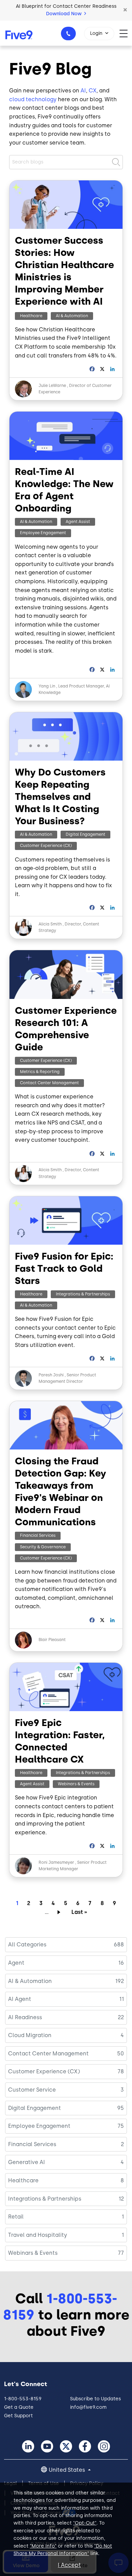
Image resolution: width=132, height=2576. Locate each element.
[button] (125, 10)
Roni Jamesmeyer (56, 1862)
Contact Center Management (49, 1083)
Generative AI (27, 2162)
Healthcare (31, 316)
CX (93, 91)
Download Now (64, 14)
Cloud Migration (30, 2035)
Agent (16, 1963)
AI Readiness (25, 2017)
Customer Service (32, 2090)
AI (83, 91)
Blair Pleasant (52, 1640)
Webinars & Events (76, 1784)
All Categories (27, 1945)
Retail (16, 2217)
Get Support (18, 2416)
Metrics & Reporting (40, 1072)
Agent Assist (78, 522)
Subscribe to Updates (95, 2399)
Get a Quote (19, 2407)
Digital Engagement (85, 834)
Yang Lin (47, 686)
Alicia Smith (50, 924)
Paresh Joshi (51, 1375)
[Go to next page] (60, 1912)
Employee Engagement (43, 533)
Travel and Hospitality (38, 2235)
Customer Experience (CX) (46, 846)
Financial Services (38, 1535)
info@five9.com (88, 2407)
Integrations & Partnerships (83, 1294)
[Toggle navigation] (126, 33)
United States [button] (68, 2470)
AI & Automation (72, 316)
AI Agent (20, 1999)
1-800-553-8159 (68, 34)
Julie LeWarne (52, 386)
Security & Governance (43, 1547)
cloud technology (33, 99)
